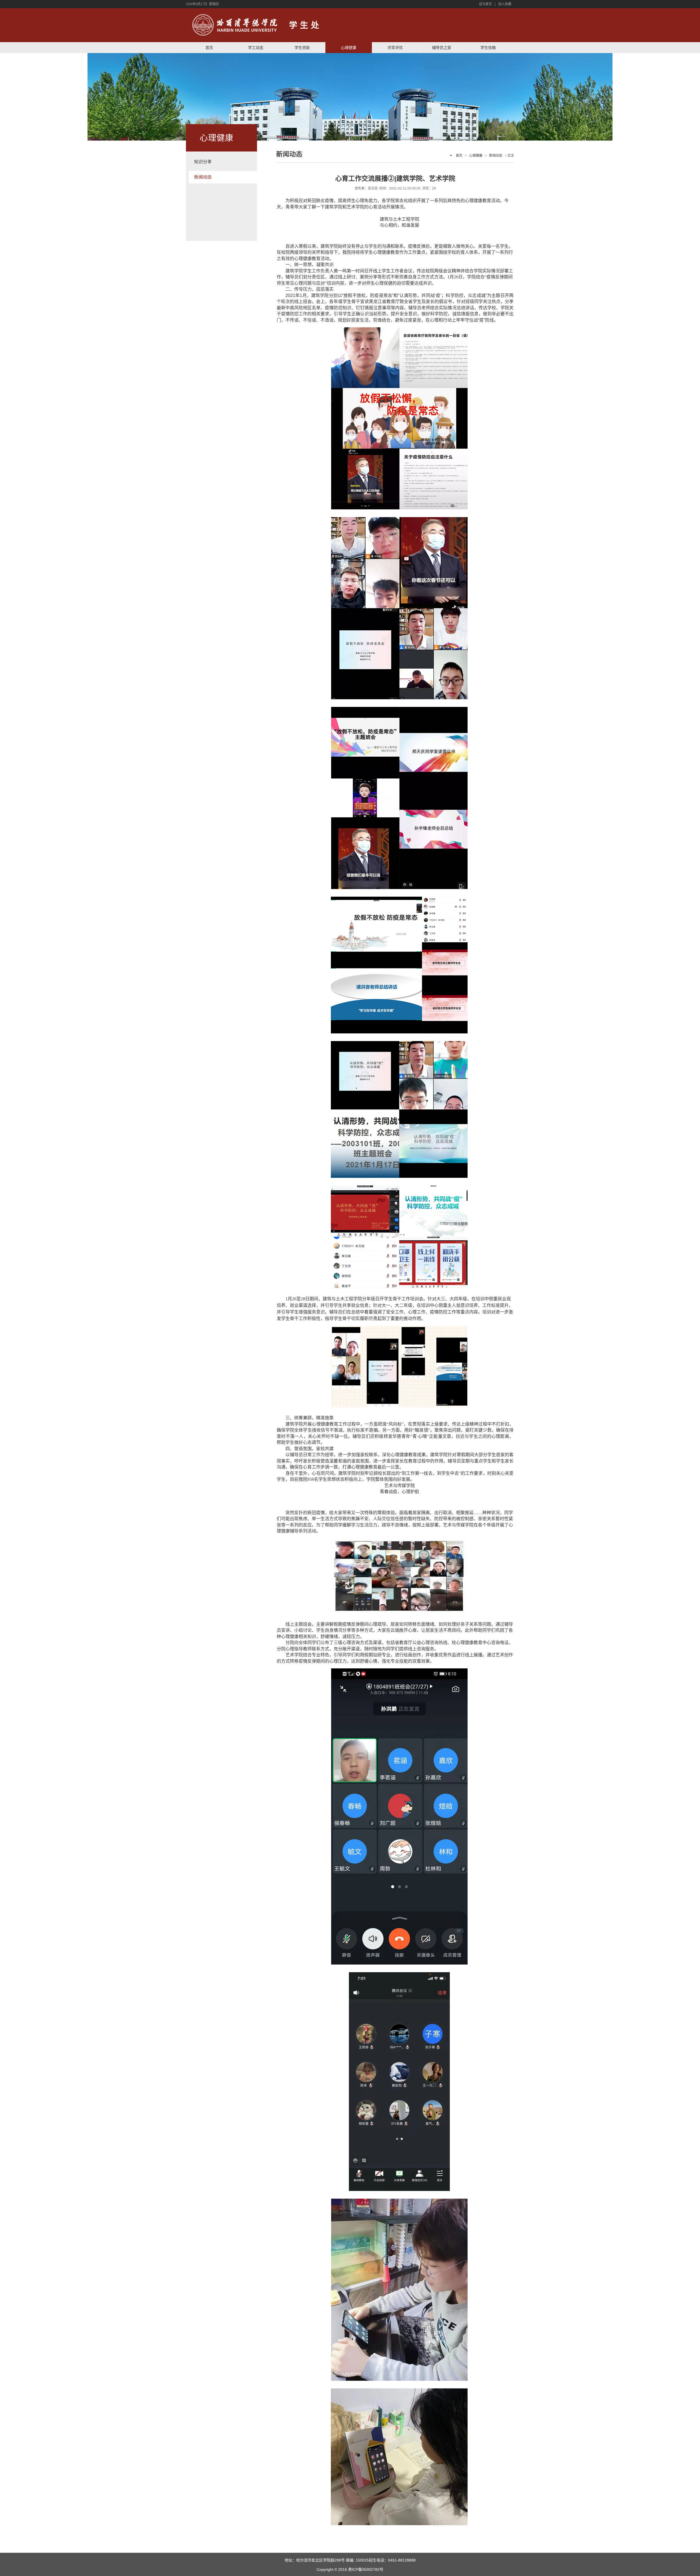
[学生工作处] (235, 25)
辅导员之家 (442, 48)
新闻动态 (203, 177)
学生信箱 (488, 48)
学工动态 (256, 48)
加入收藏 (505, 4)
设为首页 (485, 4)
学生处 (305, 25)
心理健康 (349, 48)
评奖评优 (395, 48)
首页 (209, 48)
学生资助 (302, 48)
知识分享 (203, 162)
